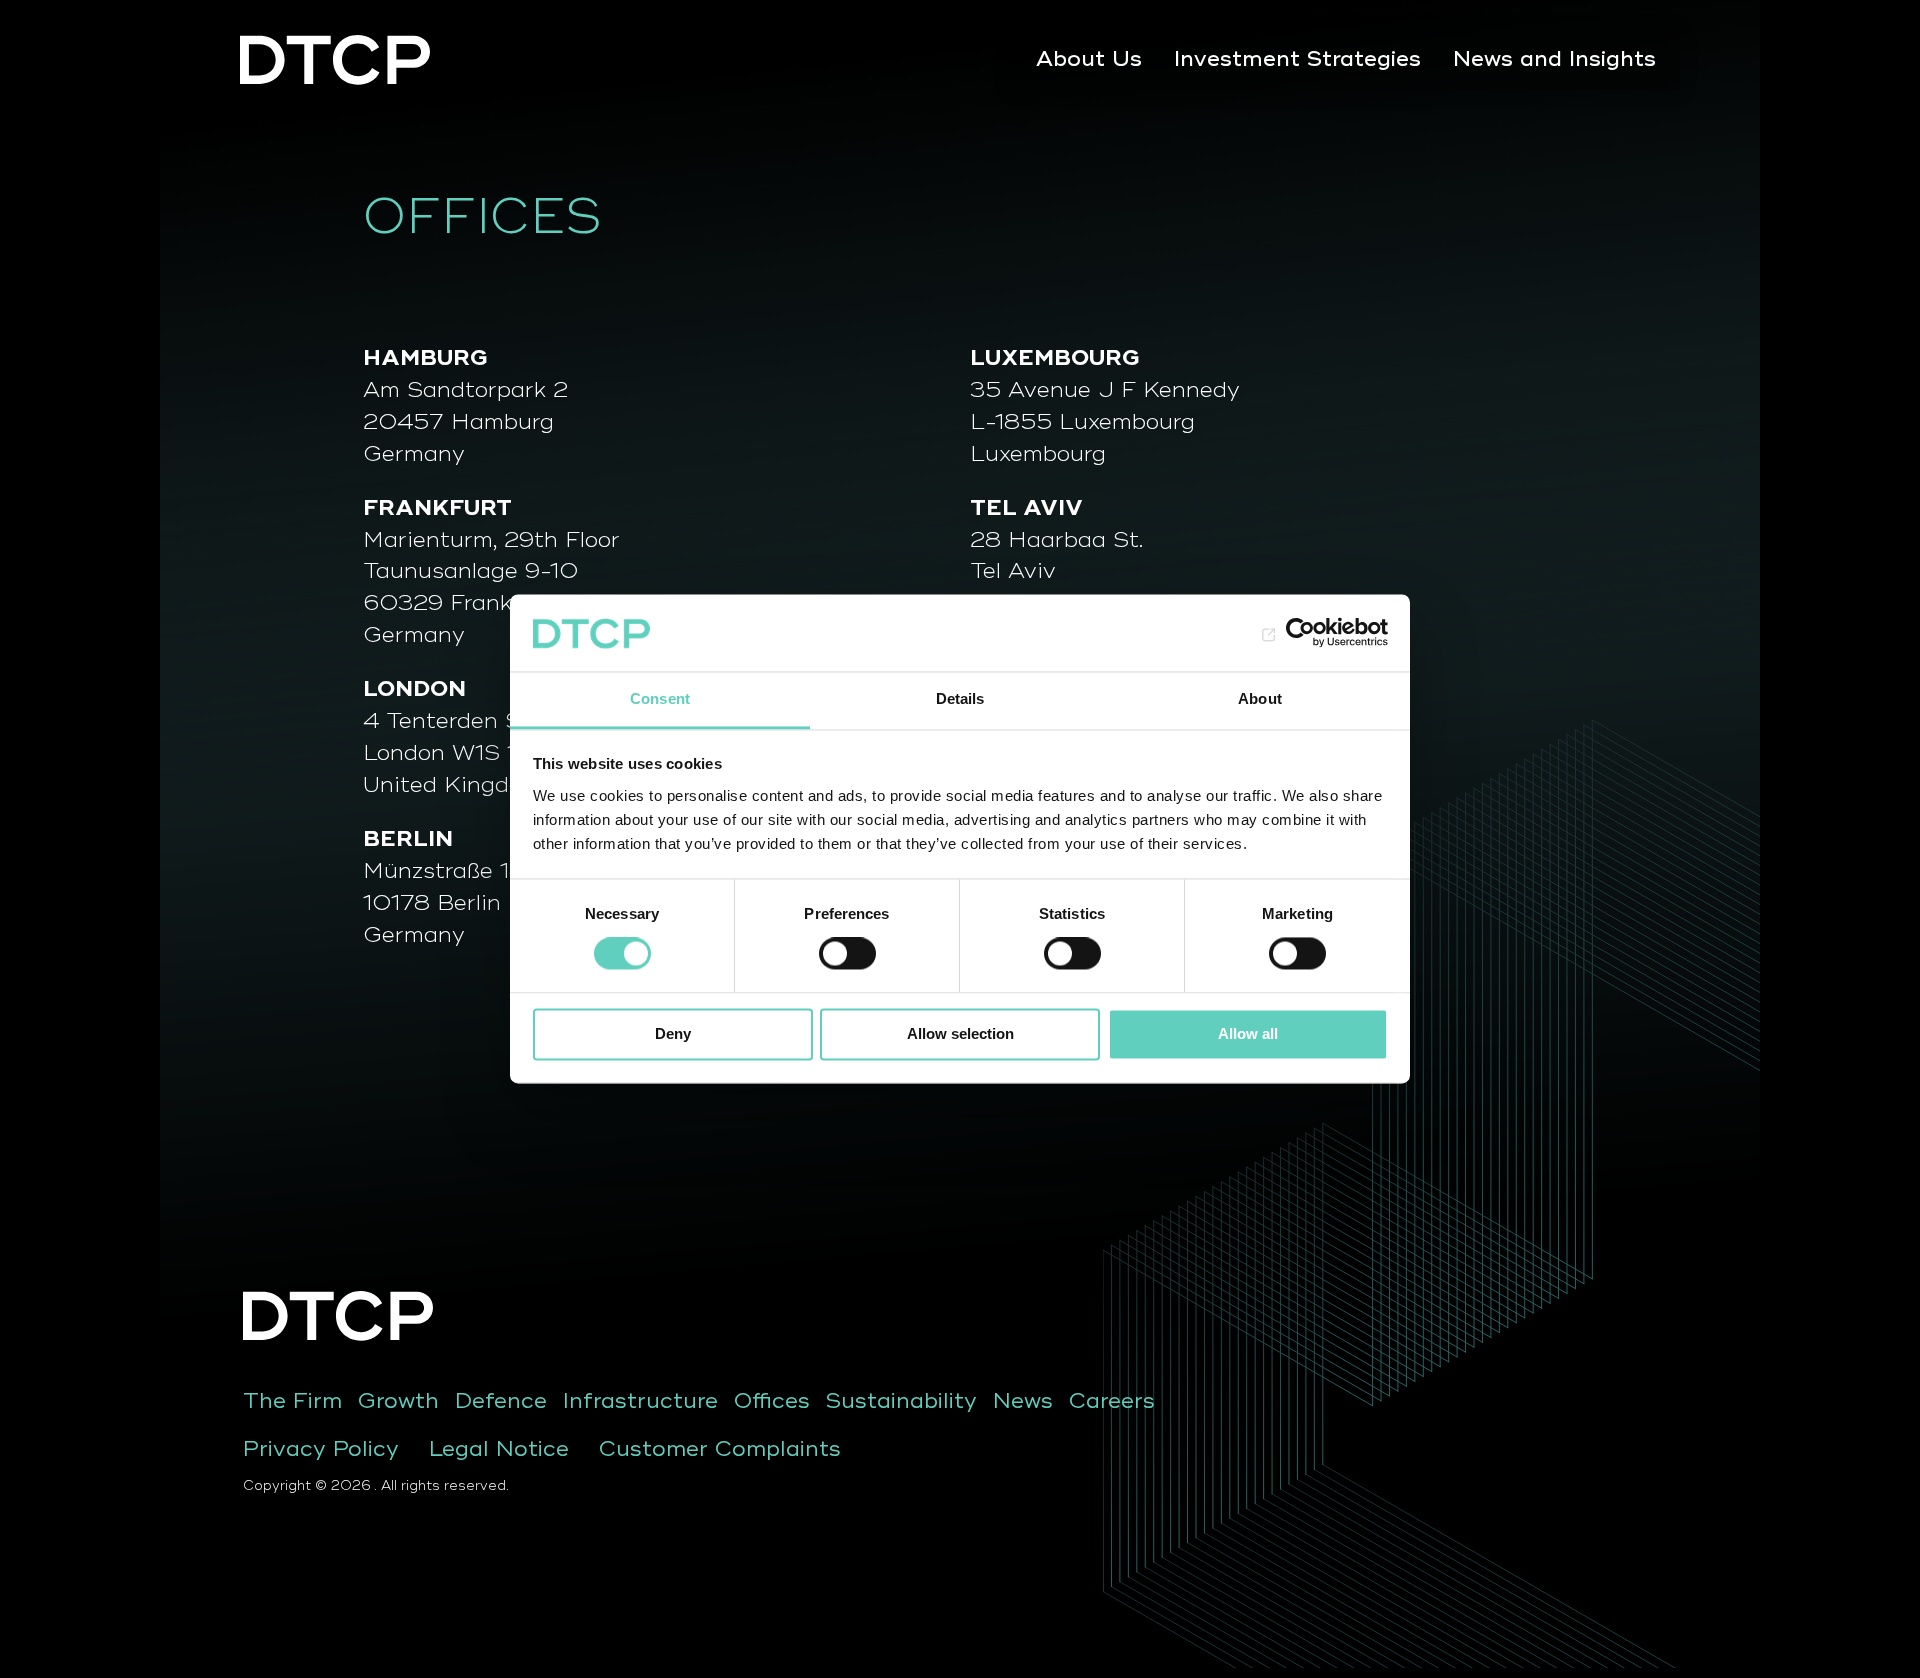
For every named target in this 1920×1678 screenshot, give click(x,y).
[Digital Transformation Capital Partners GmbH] (337, 60)
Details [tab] (960, 698)
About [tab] (1260, 698)
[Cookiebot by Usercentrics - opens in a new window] (1300, 633)
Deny (673, 1033)
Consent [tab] (660, 698)
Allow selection (960, 1033)
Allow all (1248, 1033)
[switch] (847, 954)
